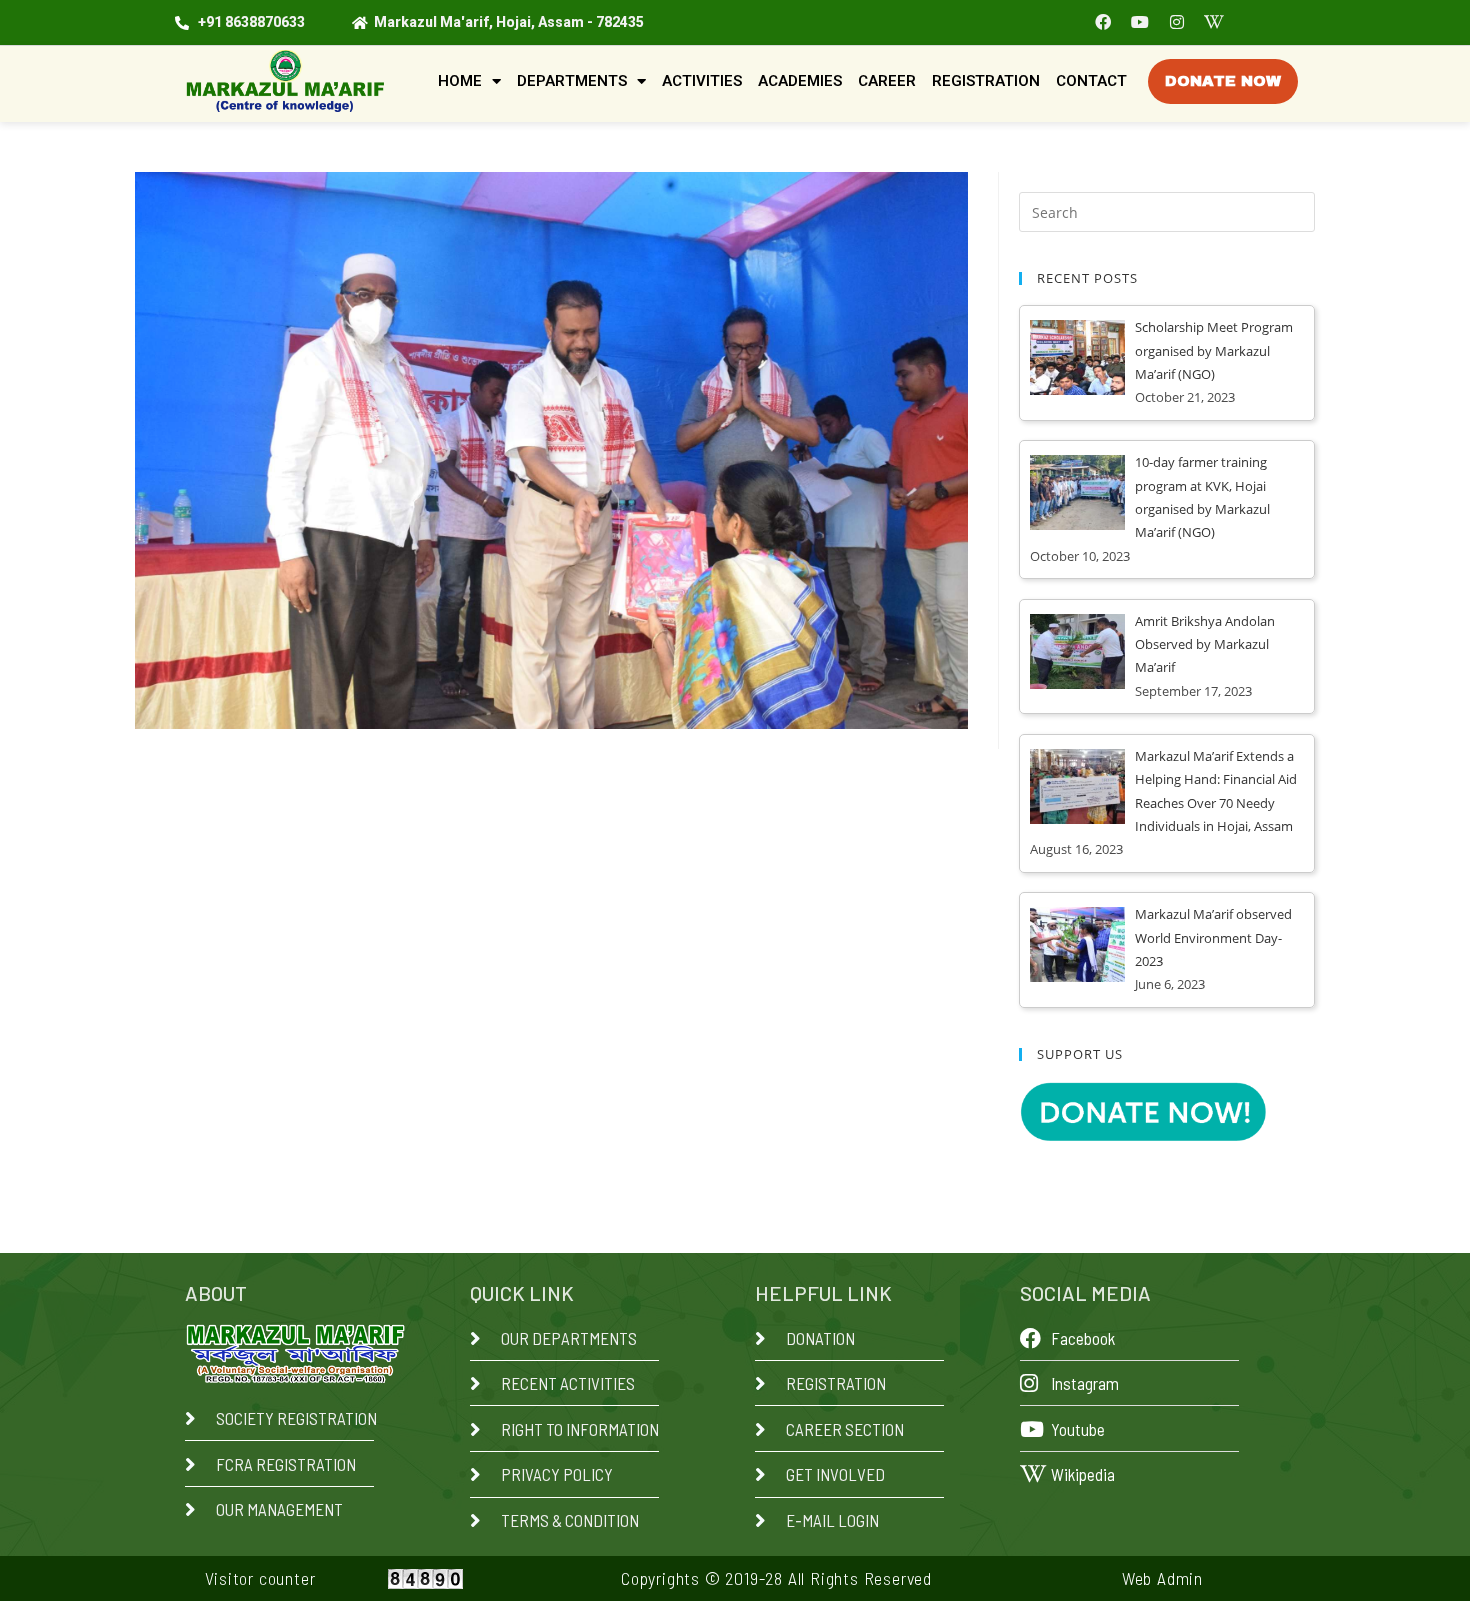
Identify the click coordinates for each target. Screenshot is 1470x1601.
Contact (1091, 81)
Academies (800, 81)
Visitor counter (260, 1578)
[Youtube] (1140, 22)
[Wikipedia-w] (1214, 22)
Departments (572, 81)
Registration (986, 81)
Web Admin (1162, 1578)
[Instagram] (1177, 22)
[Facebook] (1103, 22)
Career (887, 81)
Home (460, 81)
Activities (702, 81)
